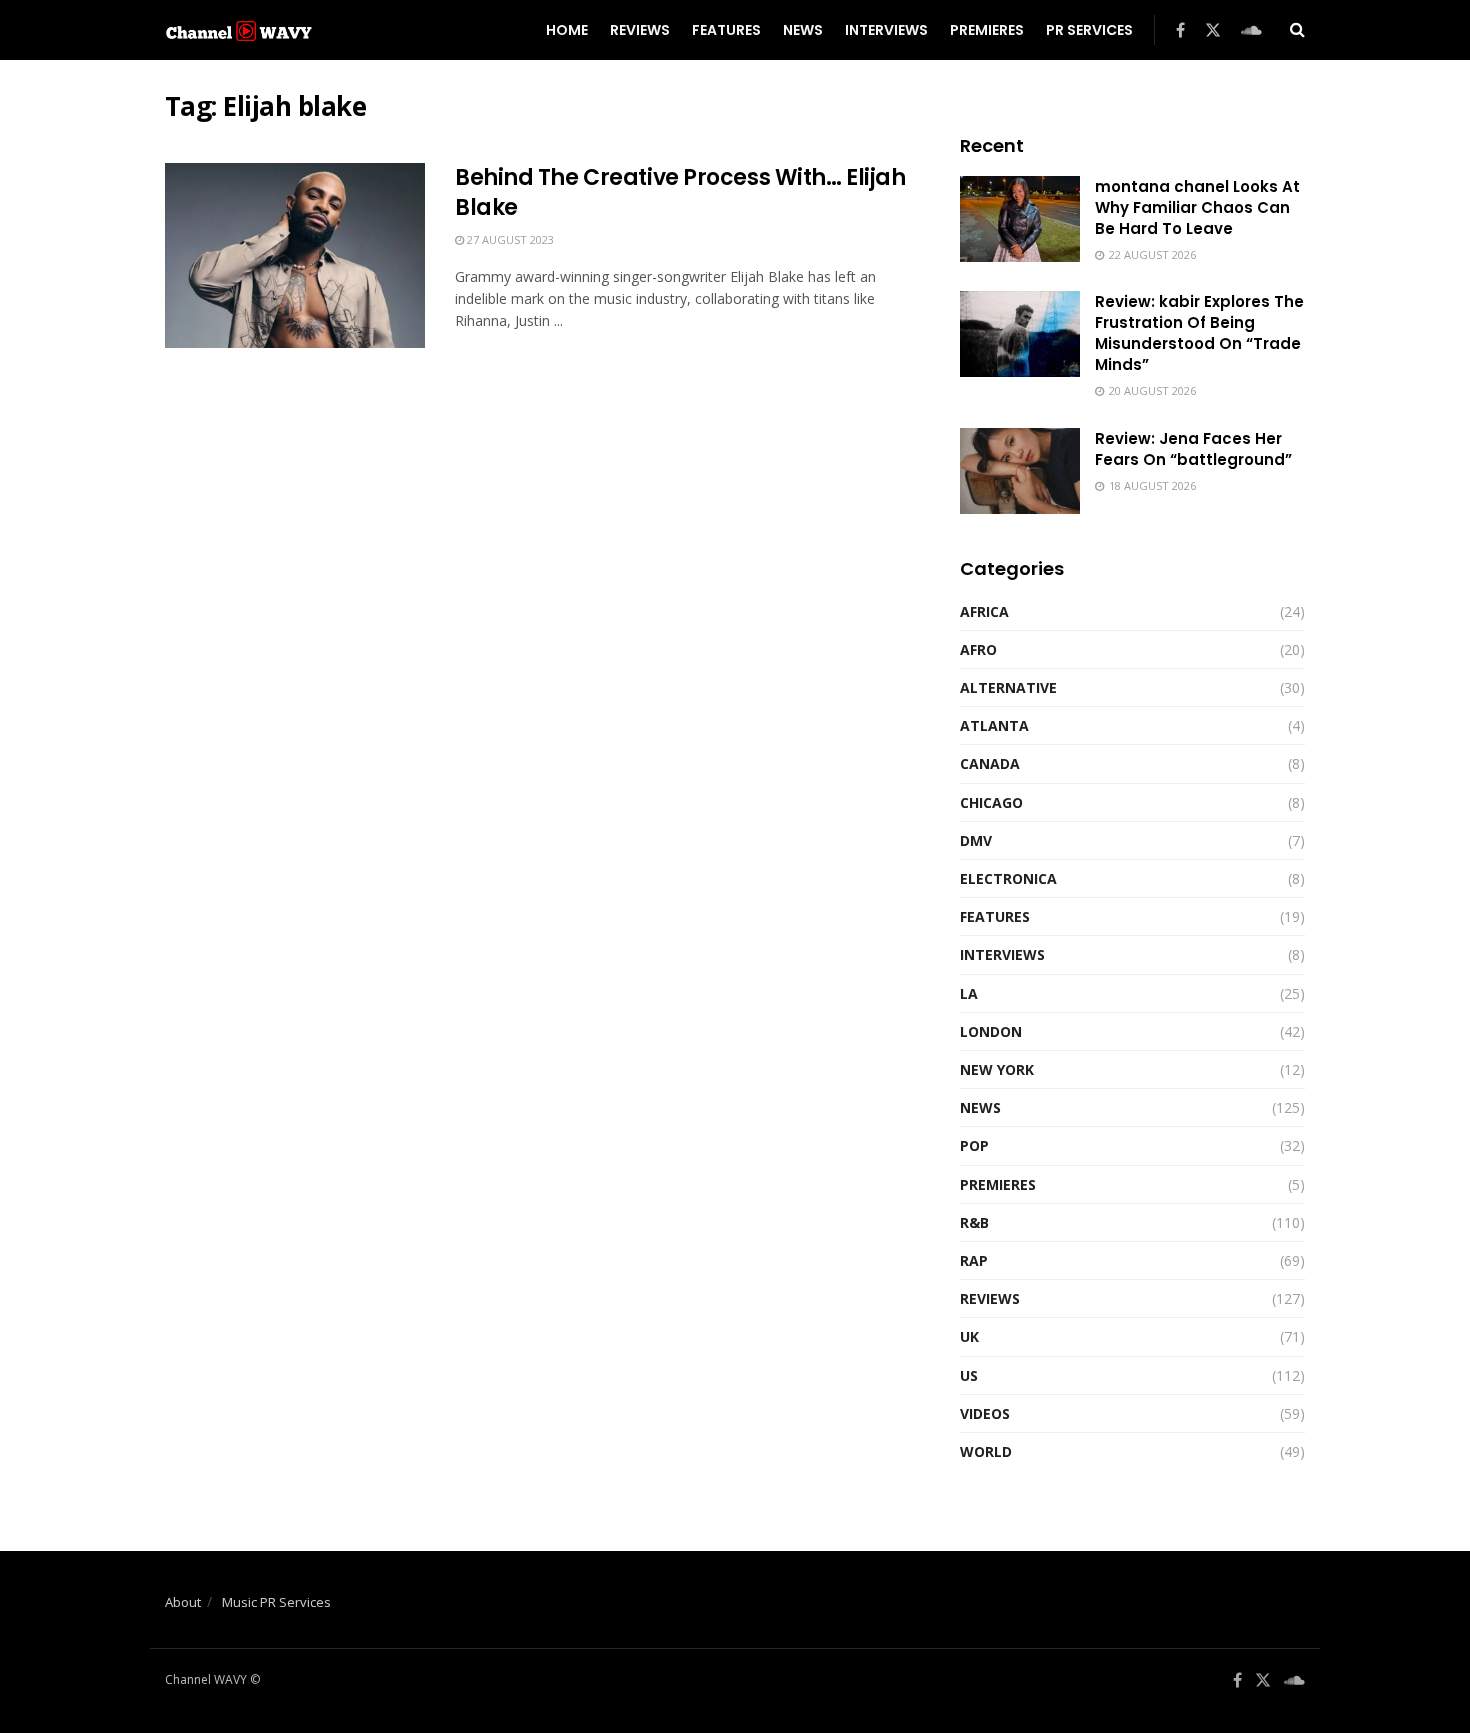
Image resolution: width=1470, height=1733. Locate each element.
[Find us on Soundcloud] (1251, 30)
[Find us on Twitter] (1213, 30)
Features (726, 30)
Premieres (987, 30)
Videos (985, 1413)
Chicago (991, 802)
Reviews (640, 30)
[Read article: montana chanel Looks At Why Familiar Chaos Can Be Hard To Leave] (1020, 219)
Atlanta (994, 725)
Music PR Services (276, 1602)
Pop (974, 1145)
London (991, 1031)
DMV (976, 840)
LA (969, 993)
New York (997, 1069)
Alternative (1008, 687)
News (803, 30)
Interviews (886, 30)
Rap (974, 1260)
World (986, 1451)
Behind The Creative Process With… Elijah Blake (680, 193)
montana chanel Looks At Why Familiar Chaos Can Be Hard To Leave (1197, 207)
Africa (984, 611)
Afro (978, 649)
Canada (990, 763)
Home (567, 30)
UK (969, 1336)
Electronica (1008, 878)
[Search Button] (1297, 30)
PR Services (1089, 30)
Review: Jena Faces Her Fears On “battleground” (1193, 449)
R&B (974, 1222)
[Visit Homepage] (239, 30)
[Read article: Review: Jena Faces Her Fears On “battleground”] (1020, 471)
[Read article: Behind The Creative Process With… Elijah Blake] (295, 256)
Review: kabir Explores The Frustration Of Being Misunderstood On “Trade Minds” (1199, 333)
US (969, 1375)
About (183, 1602)
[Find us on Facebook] (1180, 30)
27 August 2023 (509, 239)
